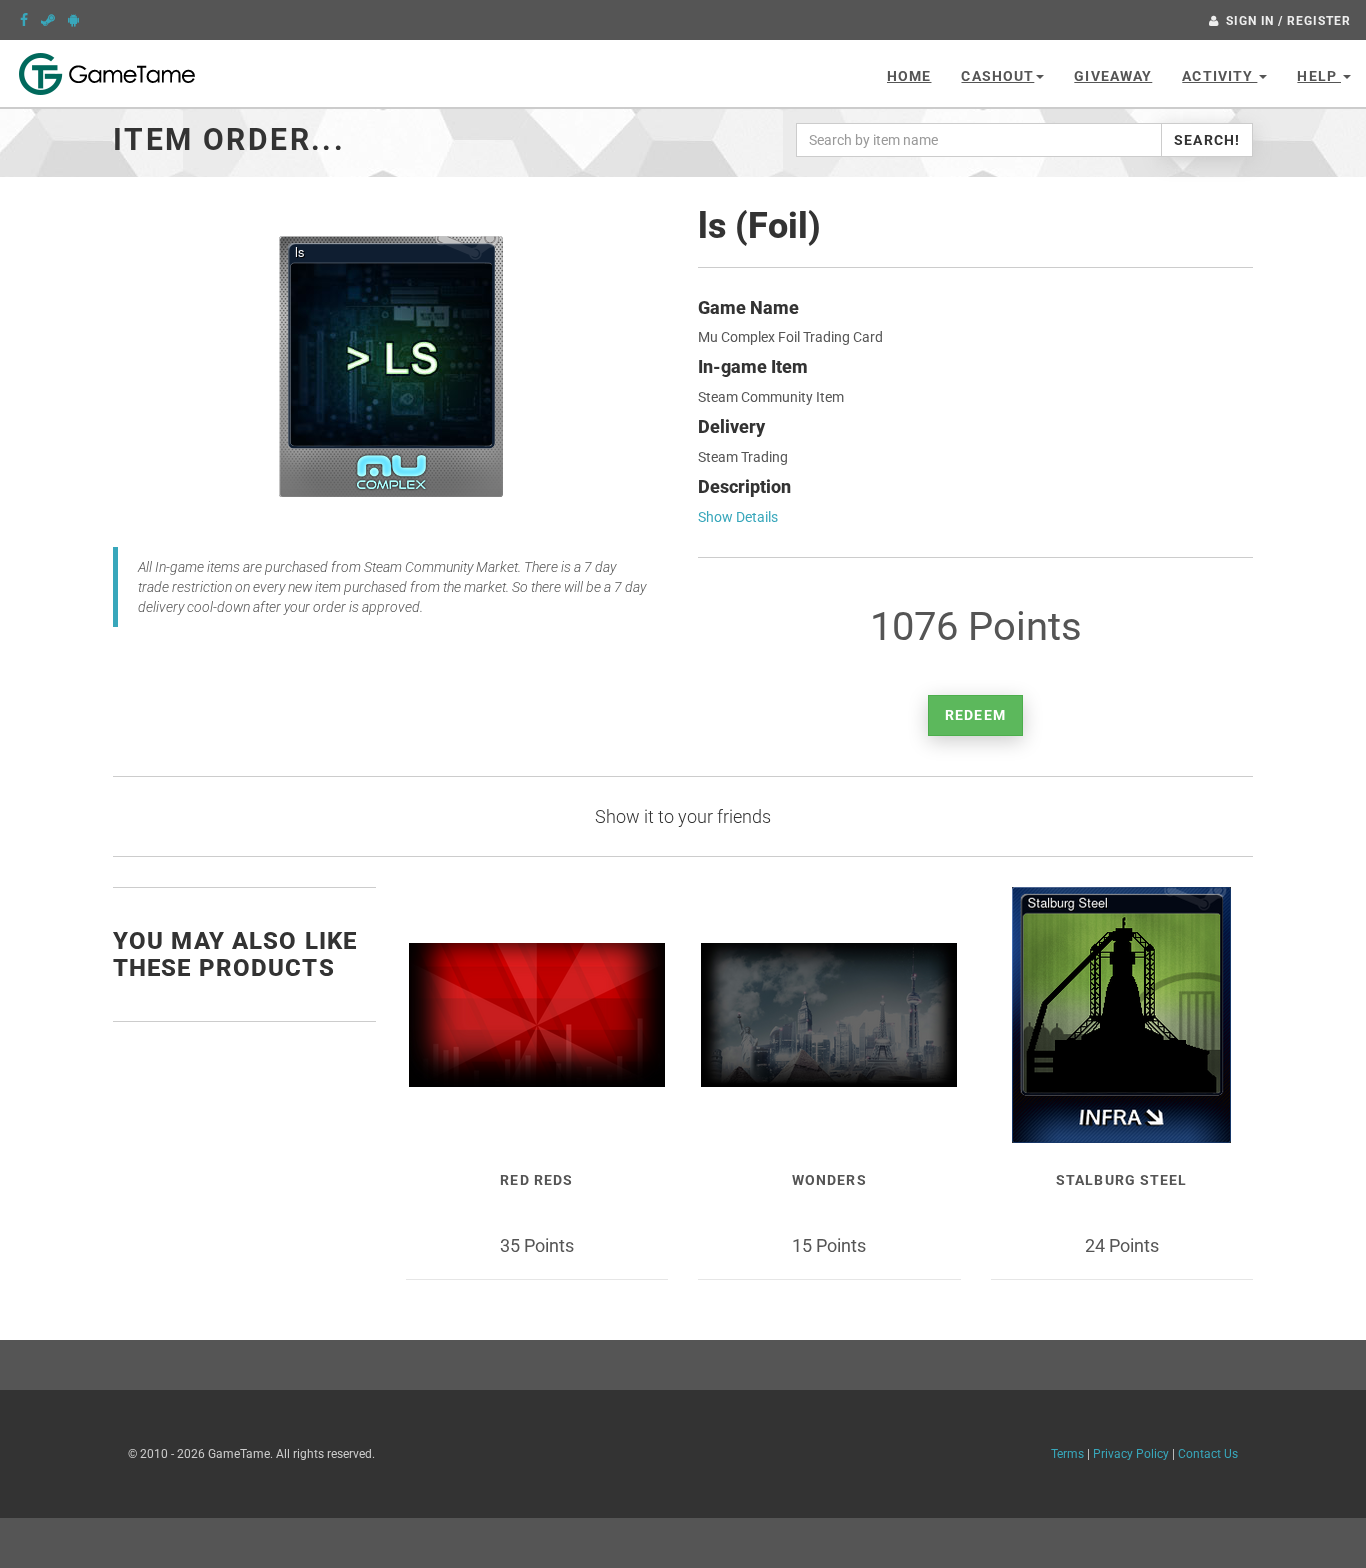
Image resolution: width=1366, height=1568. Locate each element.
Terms (1067, 1454)
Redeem (975, 715)
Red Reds (536, 1180)
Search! (1207, 140)
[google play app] (73, 20)
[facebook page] (24, 20)
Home (909, 76)
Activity (1219, 76)
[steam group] (48, 20)
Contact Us (1208, 1454)
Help (1319, 76)
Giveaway (1113, 76)
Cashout (997, 76)
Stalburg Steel (1122, 1180)
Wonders (829, 1180)
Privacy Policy (1131, 1454)
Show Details (738, 517)
